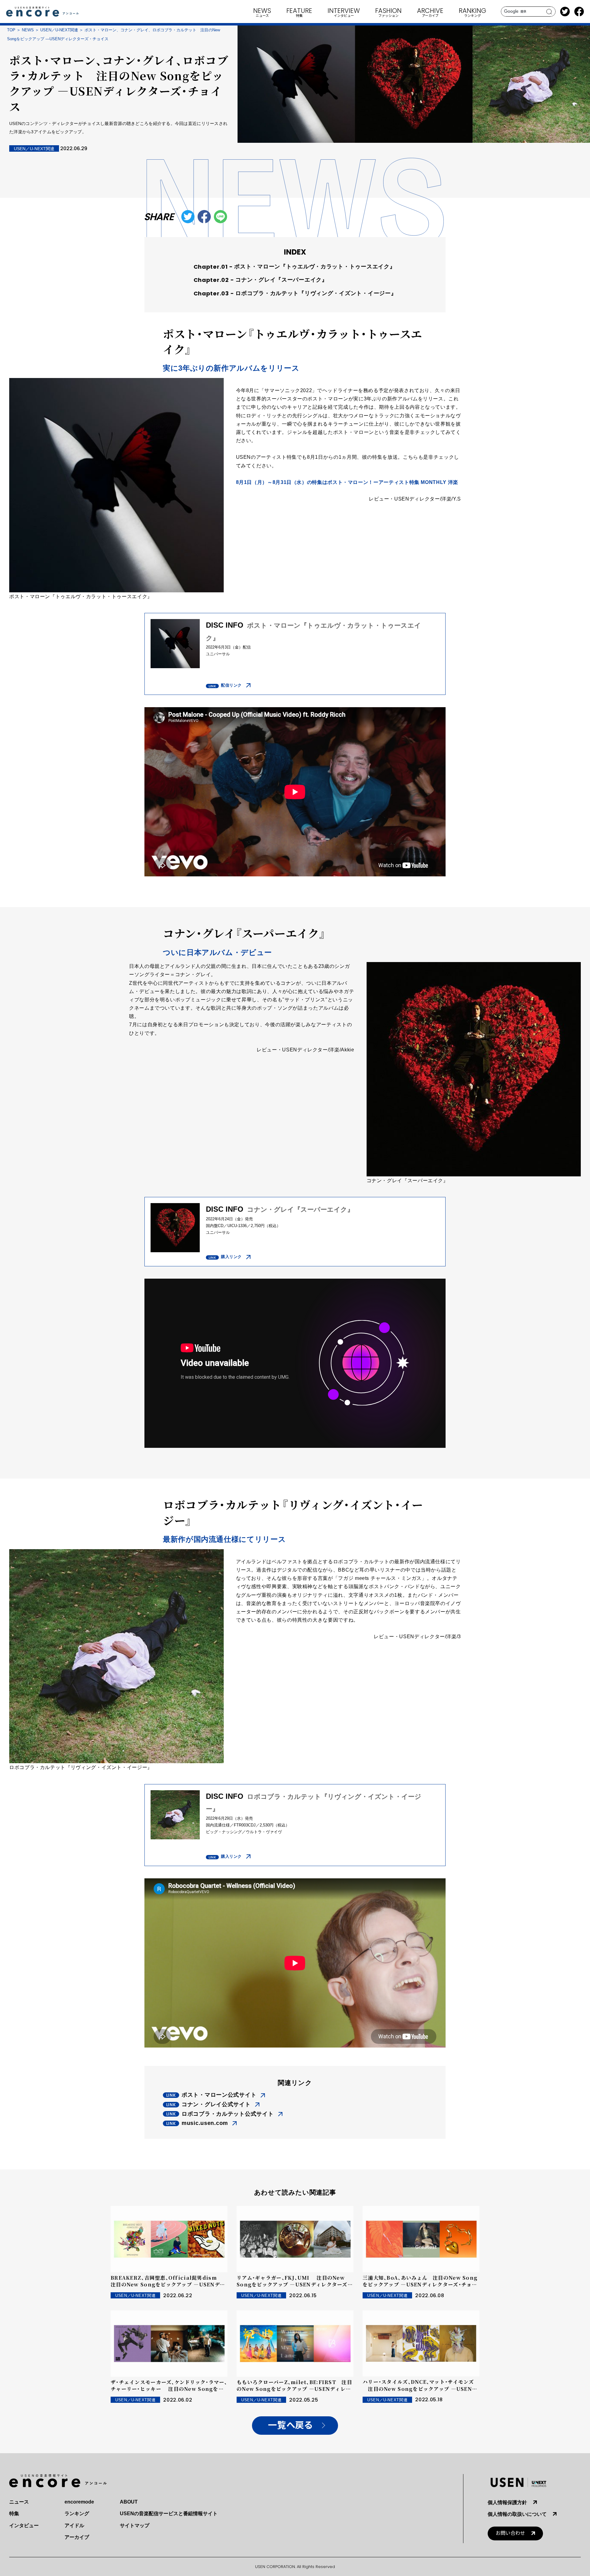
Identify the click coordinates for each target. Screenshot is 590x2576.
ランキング (77, 2514)
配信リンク (231, 685)
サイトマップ (135, 2525)
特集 (14, 2514)
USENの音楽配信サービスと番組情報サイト (169, 2514)
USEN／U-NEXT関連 (59, 30)
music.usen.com (205, 2123)
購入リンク (231, 1257)
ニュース (19, 2502)
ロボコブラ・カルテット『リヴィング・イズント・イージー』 (316, 293)
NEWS (28, 30)
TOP (11, 30)
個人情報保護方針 (507, 2502)
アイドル (74, 2525)
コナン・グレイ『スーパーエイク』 (281, 280)
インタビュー (24, 2525)
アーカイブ (77, 2537)
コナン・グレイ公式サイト (216, 2104)
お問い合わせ (510, 2533)
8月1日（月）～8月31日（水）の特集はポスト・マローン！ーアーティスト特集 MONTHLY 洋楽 (347, 482)
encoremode (79, 2502)
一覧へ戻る (290, 2425)
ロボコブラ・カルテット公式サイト (228, 2114)
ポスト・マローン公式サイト (219, 2095)
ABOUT (129, 2502)
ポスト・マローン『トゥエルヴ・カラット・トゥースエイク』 (315, 267)
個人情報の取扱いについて (517, 2514)
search (549, 12)
